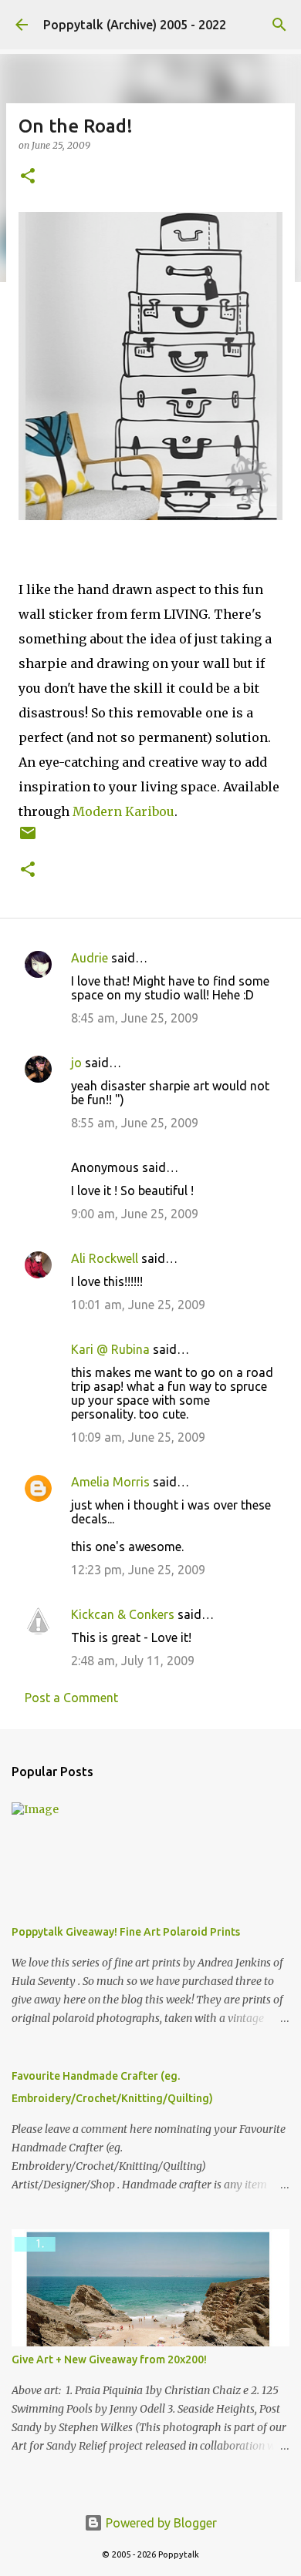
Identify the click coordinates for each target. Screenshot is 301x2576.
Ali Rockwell (105, 1258)
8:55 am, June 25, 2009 (135, 1123)
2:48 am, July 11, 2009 (133, 1661)
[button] (28, 177)
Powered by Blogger (160, 2523)
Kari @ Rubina (110, 1349)
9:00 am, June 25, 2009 (135, 1214)
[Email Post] (28, 839)
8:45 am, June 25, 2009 (135, 1018)
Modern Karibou (123, 811)
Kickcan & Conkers (123, 1614)
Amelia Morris (110, 1482)
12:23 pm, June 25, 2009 (138, 1570)
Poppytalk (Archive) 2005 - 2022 (135, 25)
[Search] (279, 25)
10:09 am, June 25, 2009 (138, 1437)
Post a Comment (71, 1698)
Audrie (90, 958)
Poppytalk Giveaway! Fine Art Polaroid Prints (126, 1932)
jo (76, 1063)
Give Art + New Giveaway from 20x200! (109, 2359)
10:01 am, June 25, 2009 (138, 1305)
